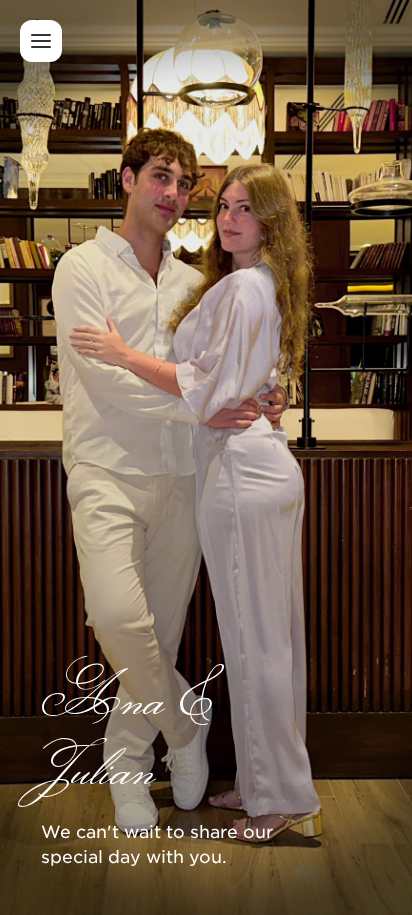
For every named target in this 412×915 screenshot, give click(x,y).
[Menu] (41, 41)
